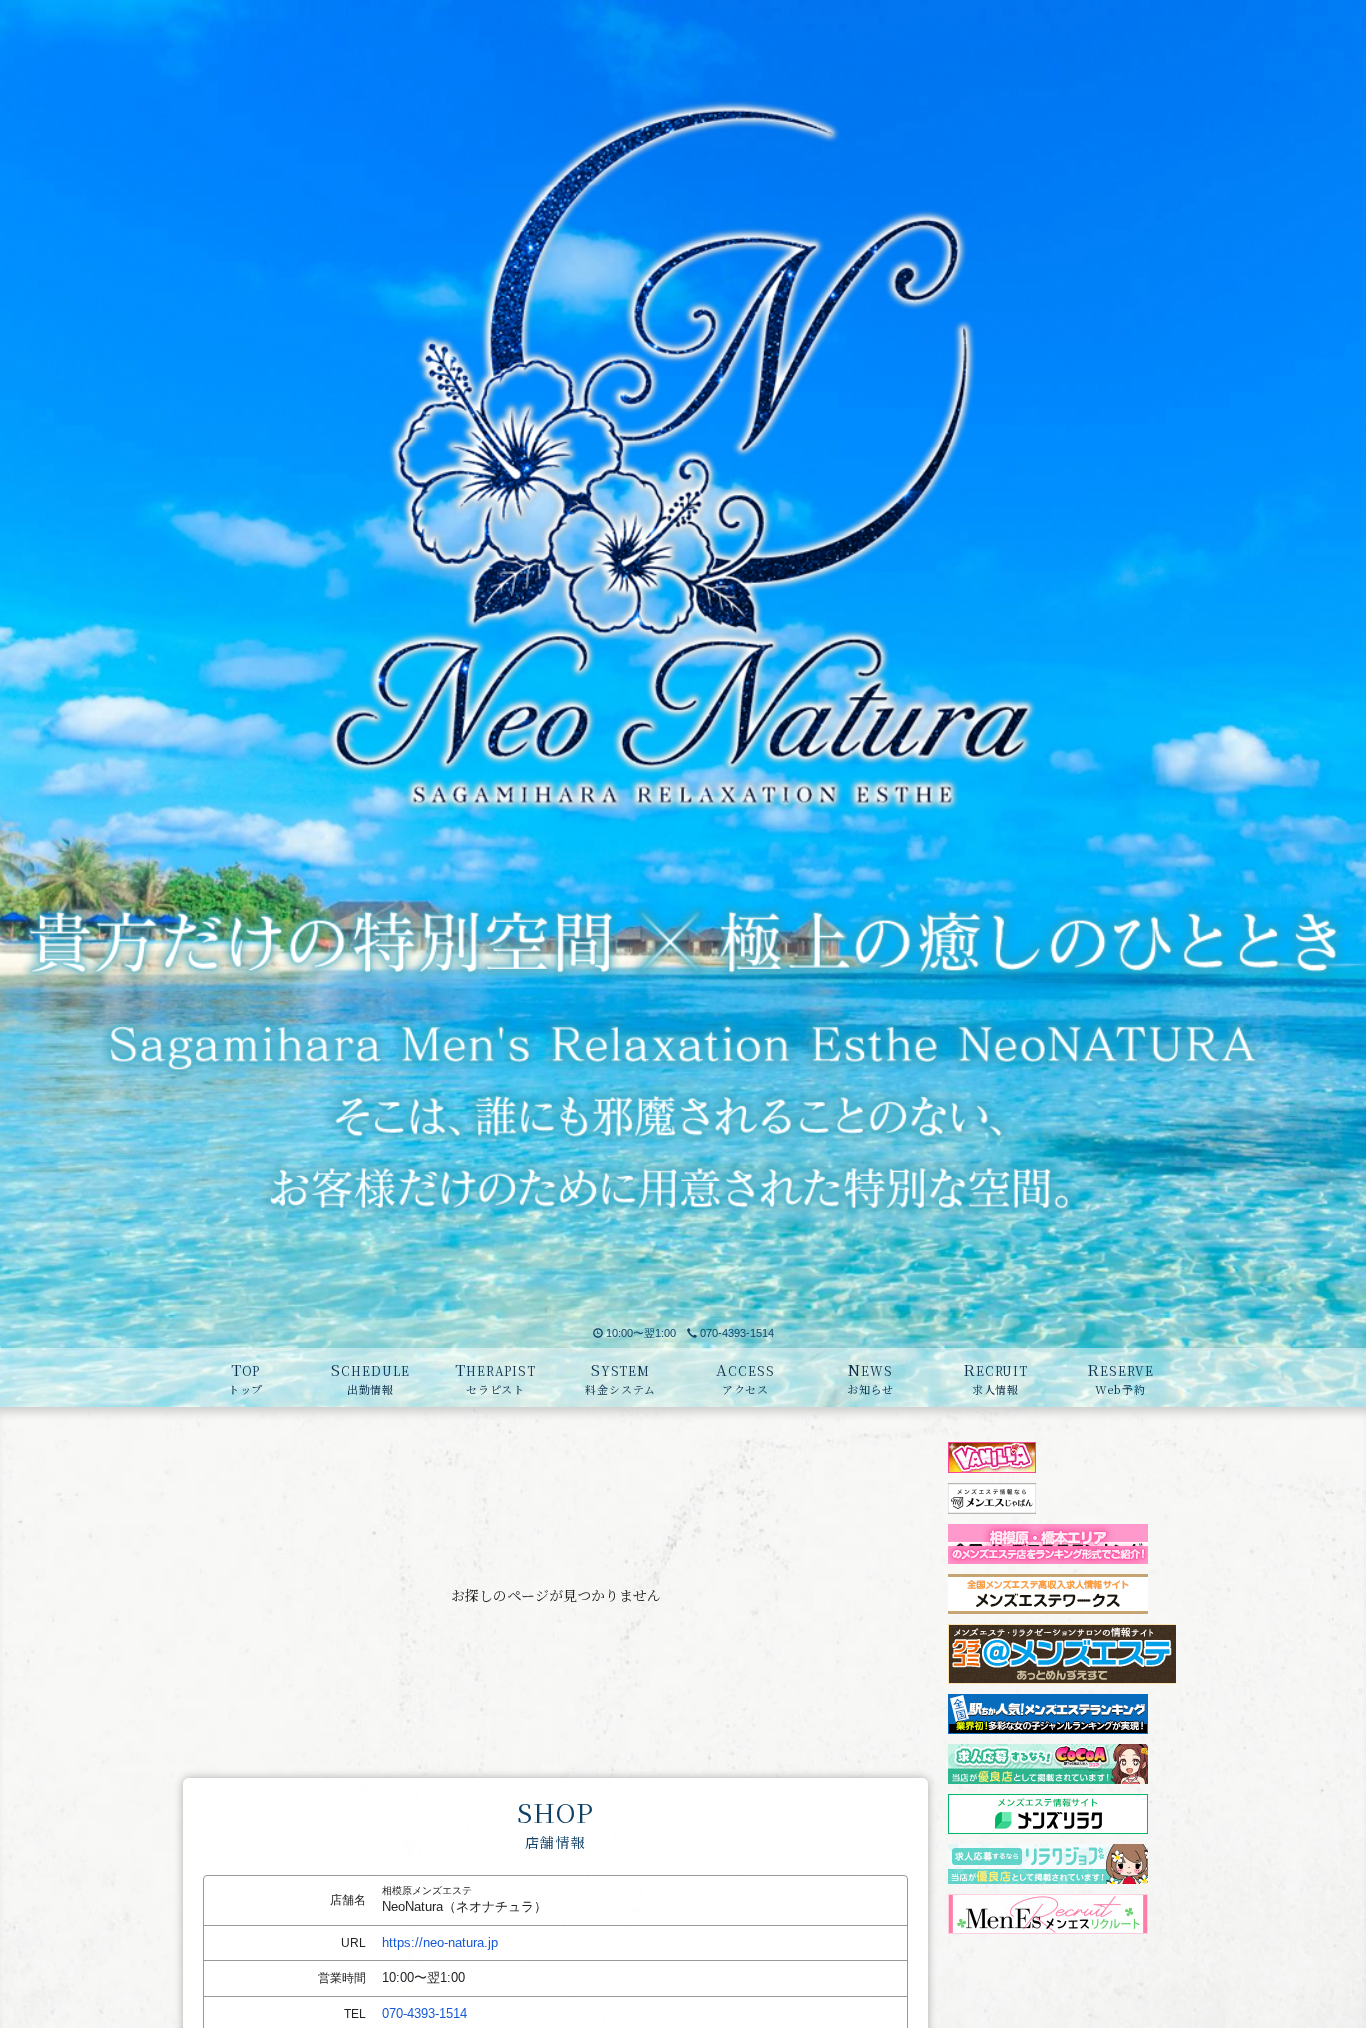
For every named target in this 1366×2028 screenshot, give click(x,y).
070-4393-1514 (737, 1333)
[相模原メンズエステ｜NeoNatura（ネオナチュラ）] (683, 659)
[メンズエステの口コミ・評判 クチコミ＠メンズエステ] (1062, 1633)
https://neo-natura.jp (440, 1942)
